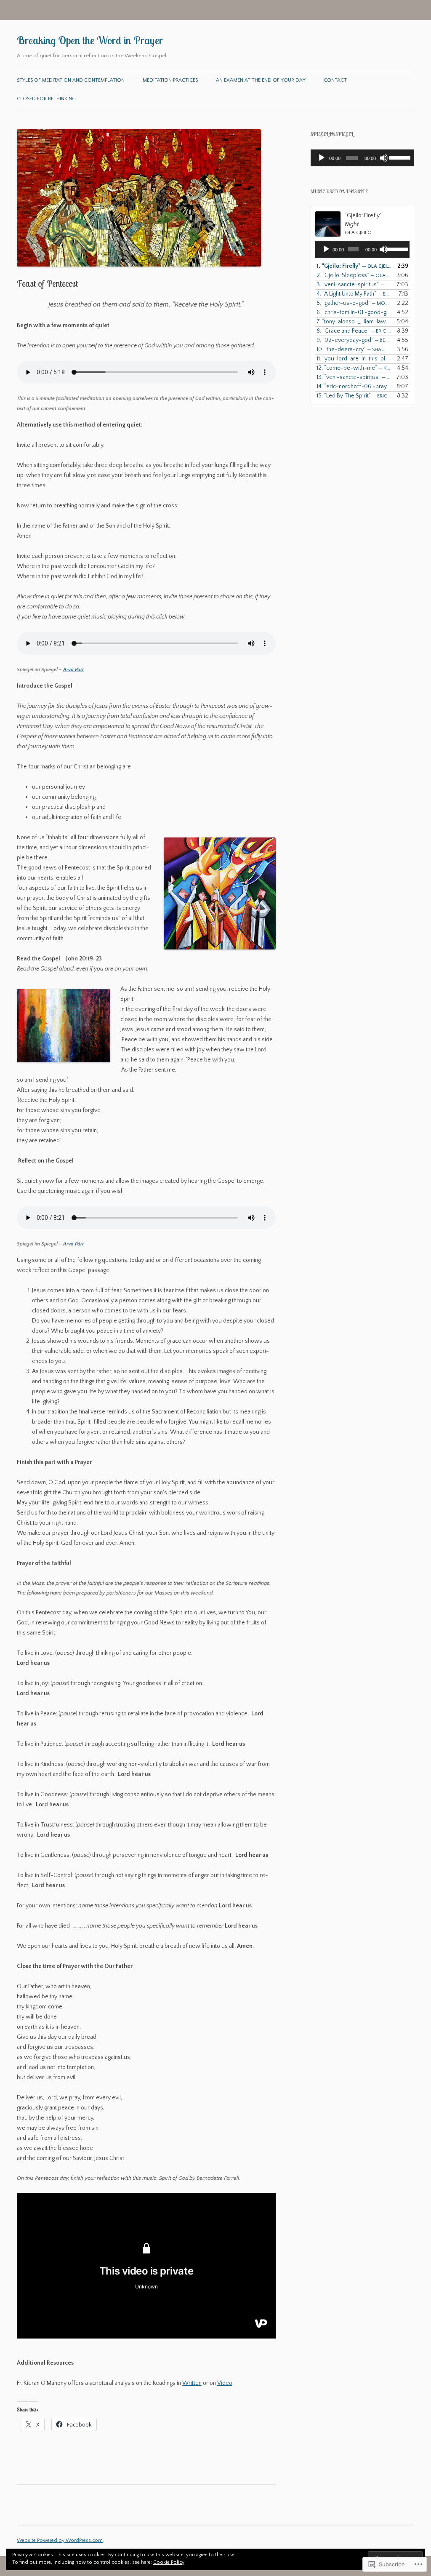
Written (192, 2383)
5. (354, 303)
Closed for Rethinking (46, 99)
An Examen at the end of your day (261, 80)
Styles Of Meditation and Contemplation (71, 80)
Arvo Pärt (73, 670)
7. (354, 322)
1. (354, 266)
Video (225, 2383)
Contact (335, 80)
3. (354, 285)
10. (354, 349)
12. (354, 368)
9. (354, 340)
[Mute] (384, 158)
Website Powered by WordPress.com (60, 2540)
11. (354, 359)
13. (354, 377)
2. (354, 275)
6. (354, 312)
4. (354, 294)
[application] (362, 158)
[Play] (322, 158)
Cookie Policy (169, 2562)
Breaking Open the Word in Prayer (90, 40)
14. (354, 387)
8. (354, 331)
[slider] (400, 157)
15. (354, 396)
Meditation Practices (170, 80)
